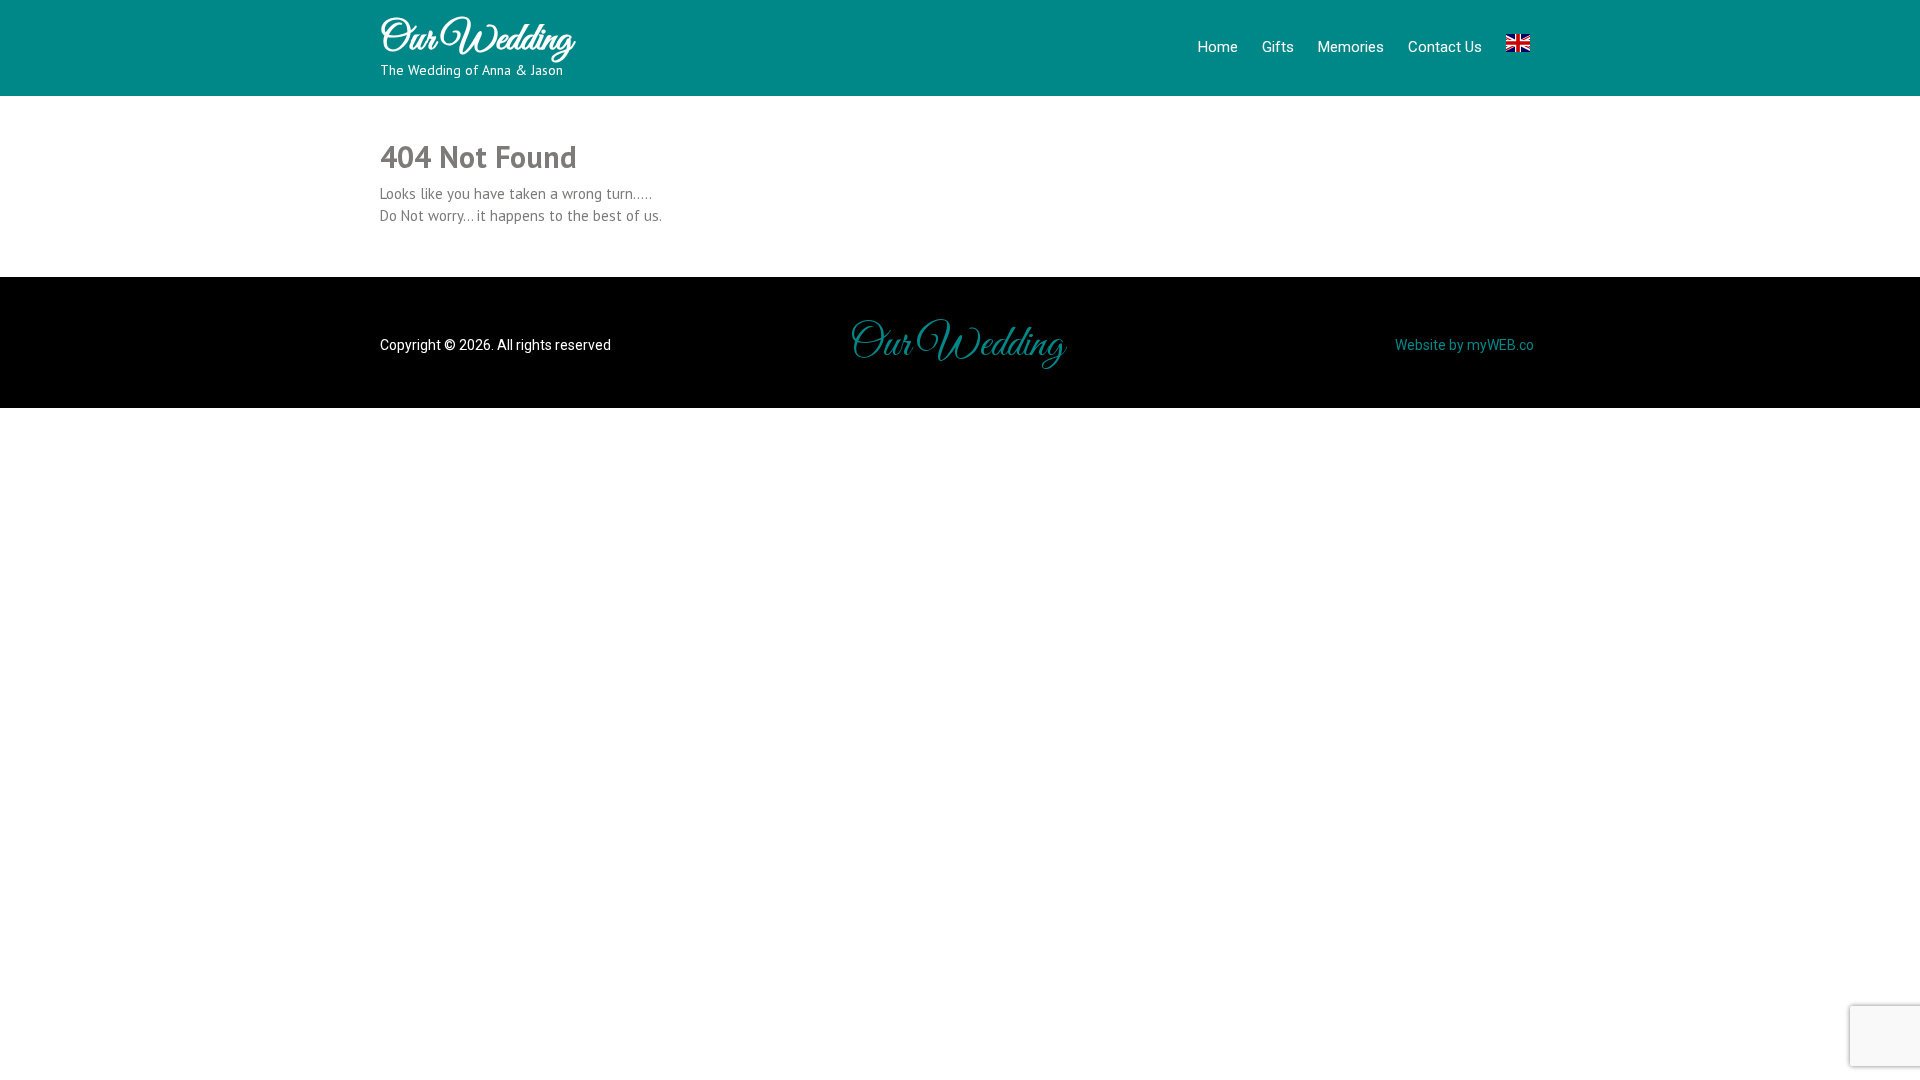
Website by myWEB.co (1464, 345)
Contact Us (1445, 47)
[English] (1518, 46)
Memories (1351, 47)
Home (1218, 47)
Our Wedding (476, 40)
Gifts (1278, 47)
